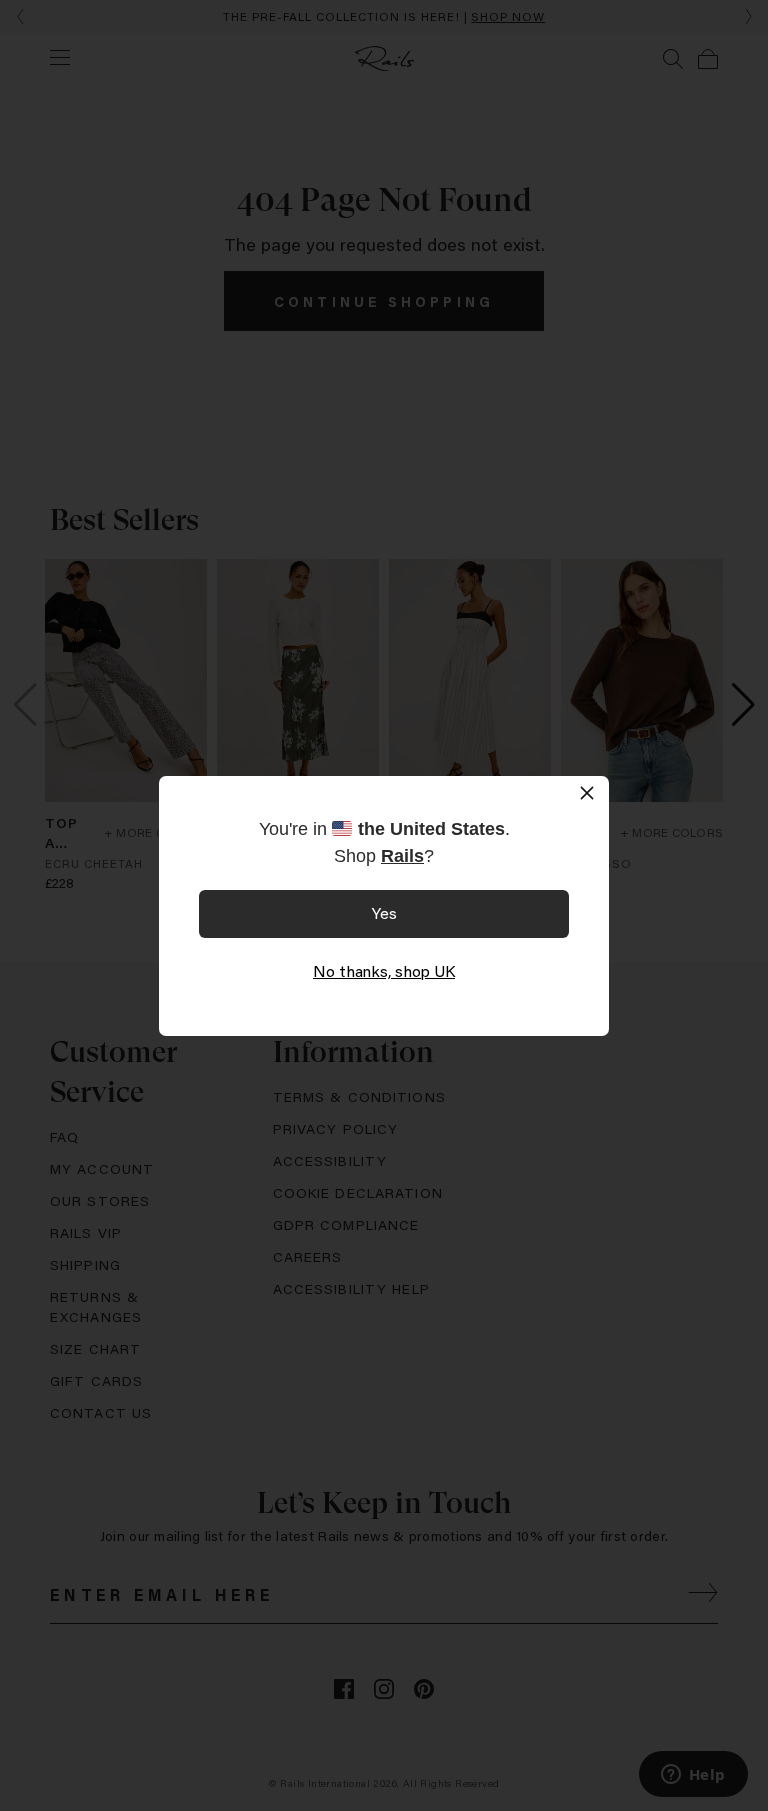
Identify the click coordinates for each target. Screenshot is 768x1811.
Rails (402, 856)
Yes (384, 912)
